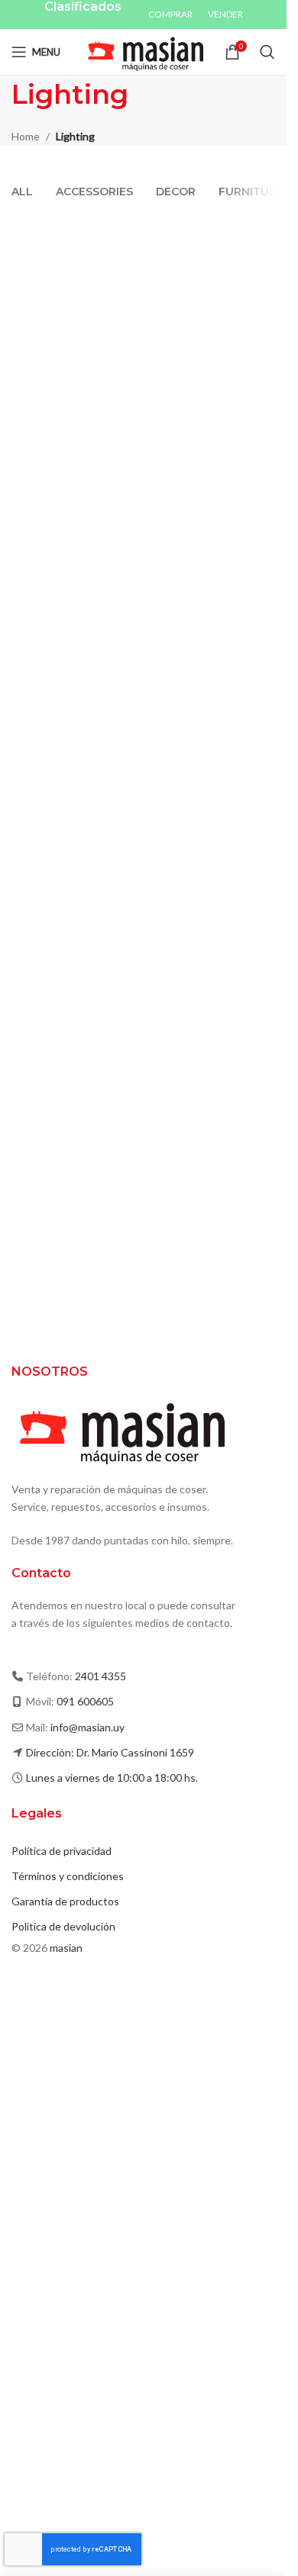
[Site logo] (143, 51)
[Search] (267, 52)
